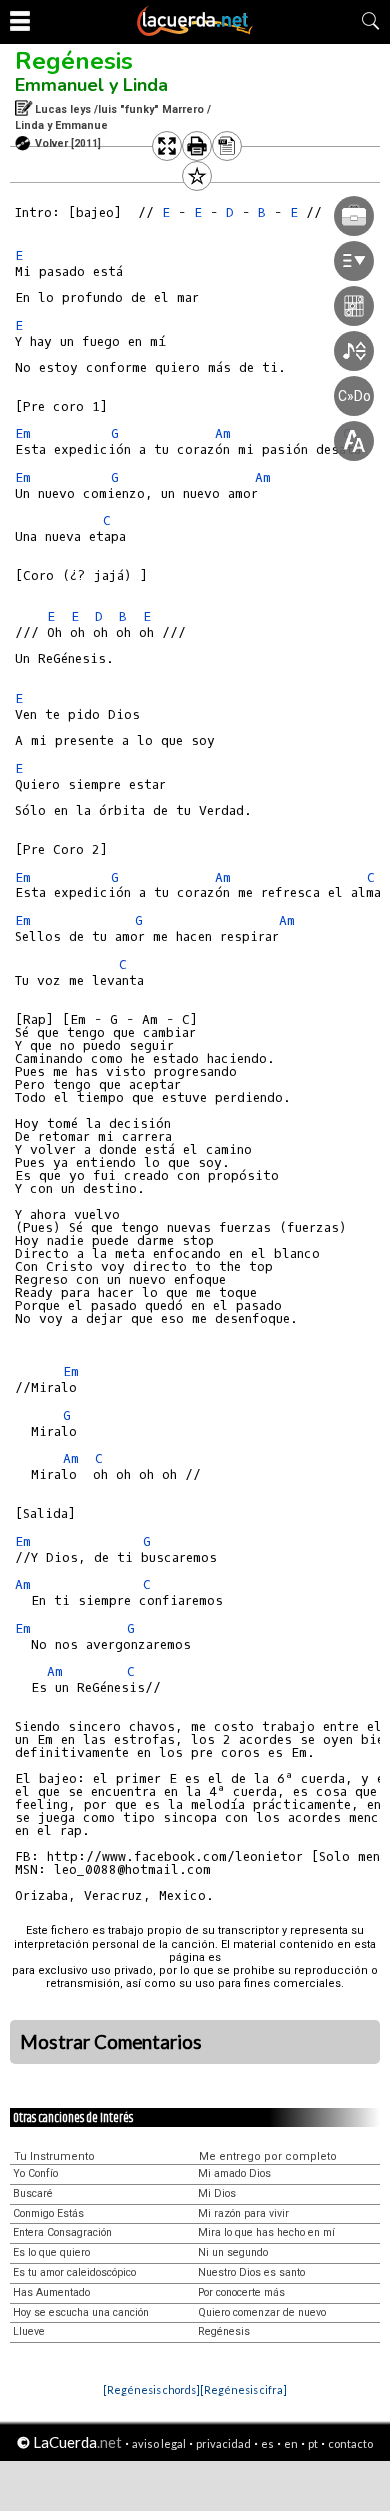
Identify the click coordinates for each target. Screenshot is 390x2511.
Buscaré (33, 2193)
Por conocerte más (241, 2292)
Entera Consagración (62, 2232)
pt (313, 2443)
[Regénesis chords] (151, 2389)
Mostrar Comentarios (111, 2042)
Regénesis (74, 61)
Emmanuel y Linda (91, 85)
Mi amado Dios (234, 2173)
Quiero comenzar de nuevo (262, 2312)
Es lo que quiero (51, 2252)
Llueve (29, 2331)
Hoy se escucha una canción (81, 2312)
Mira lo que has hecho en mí (266, 2232)
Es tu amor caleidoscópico (74, 2272)
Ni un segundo (233, 2252)
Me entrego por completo (268, 2156)
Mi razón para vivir (243, 2213)
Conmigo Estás (48, 2213)
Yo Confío (35, 2173)
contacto (350, 2443)
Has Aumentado (51, 2292)
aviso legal (159, 2443)
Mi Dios (217, 2193)
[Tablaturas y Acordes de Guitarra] (195, 32)
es (267, 2443)
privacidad (223, 2443)
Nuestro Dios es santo (251, 2272)
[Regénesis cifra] (243, 2389)
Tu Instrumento (54, 2156)
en (291, 2443)
